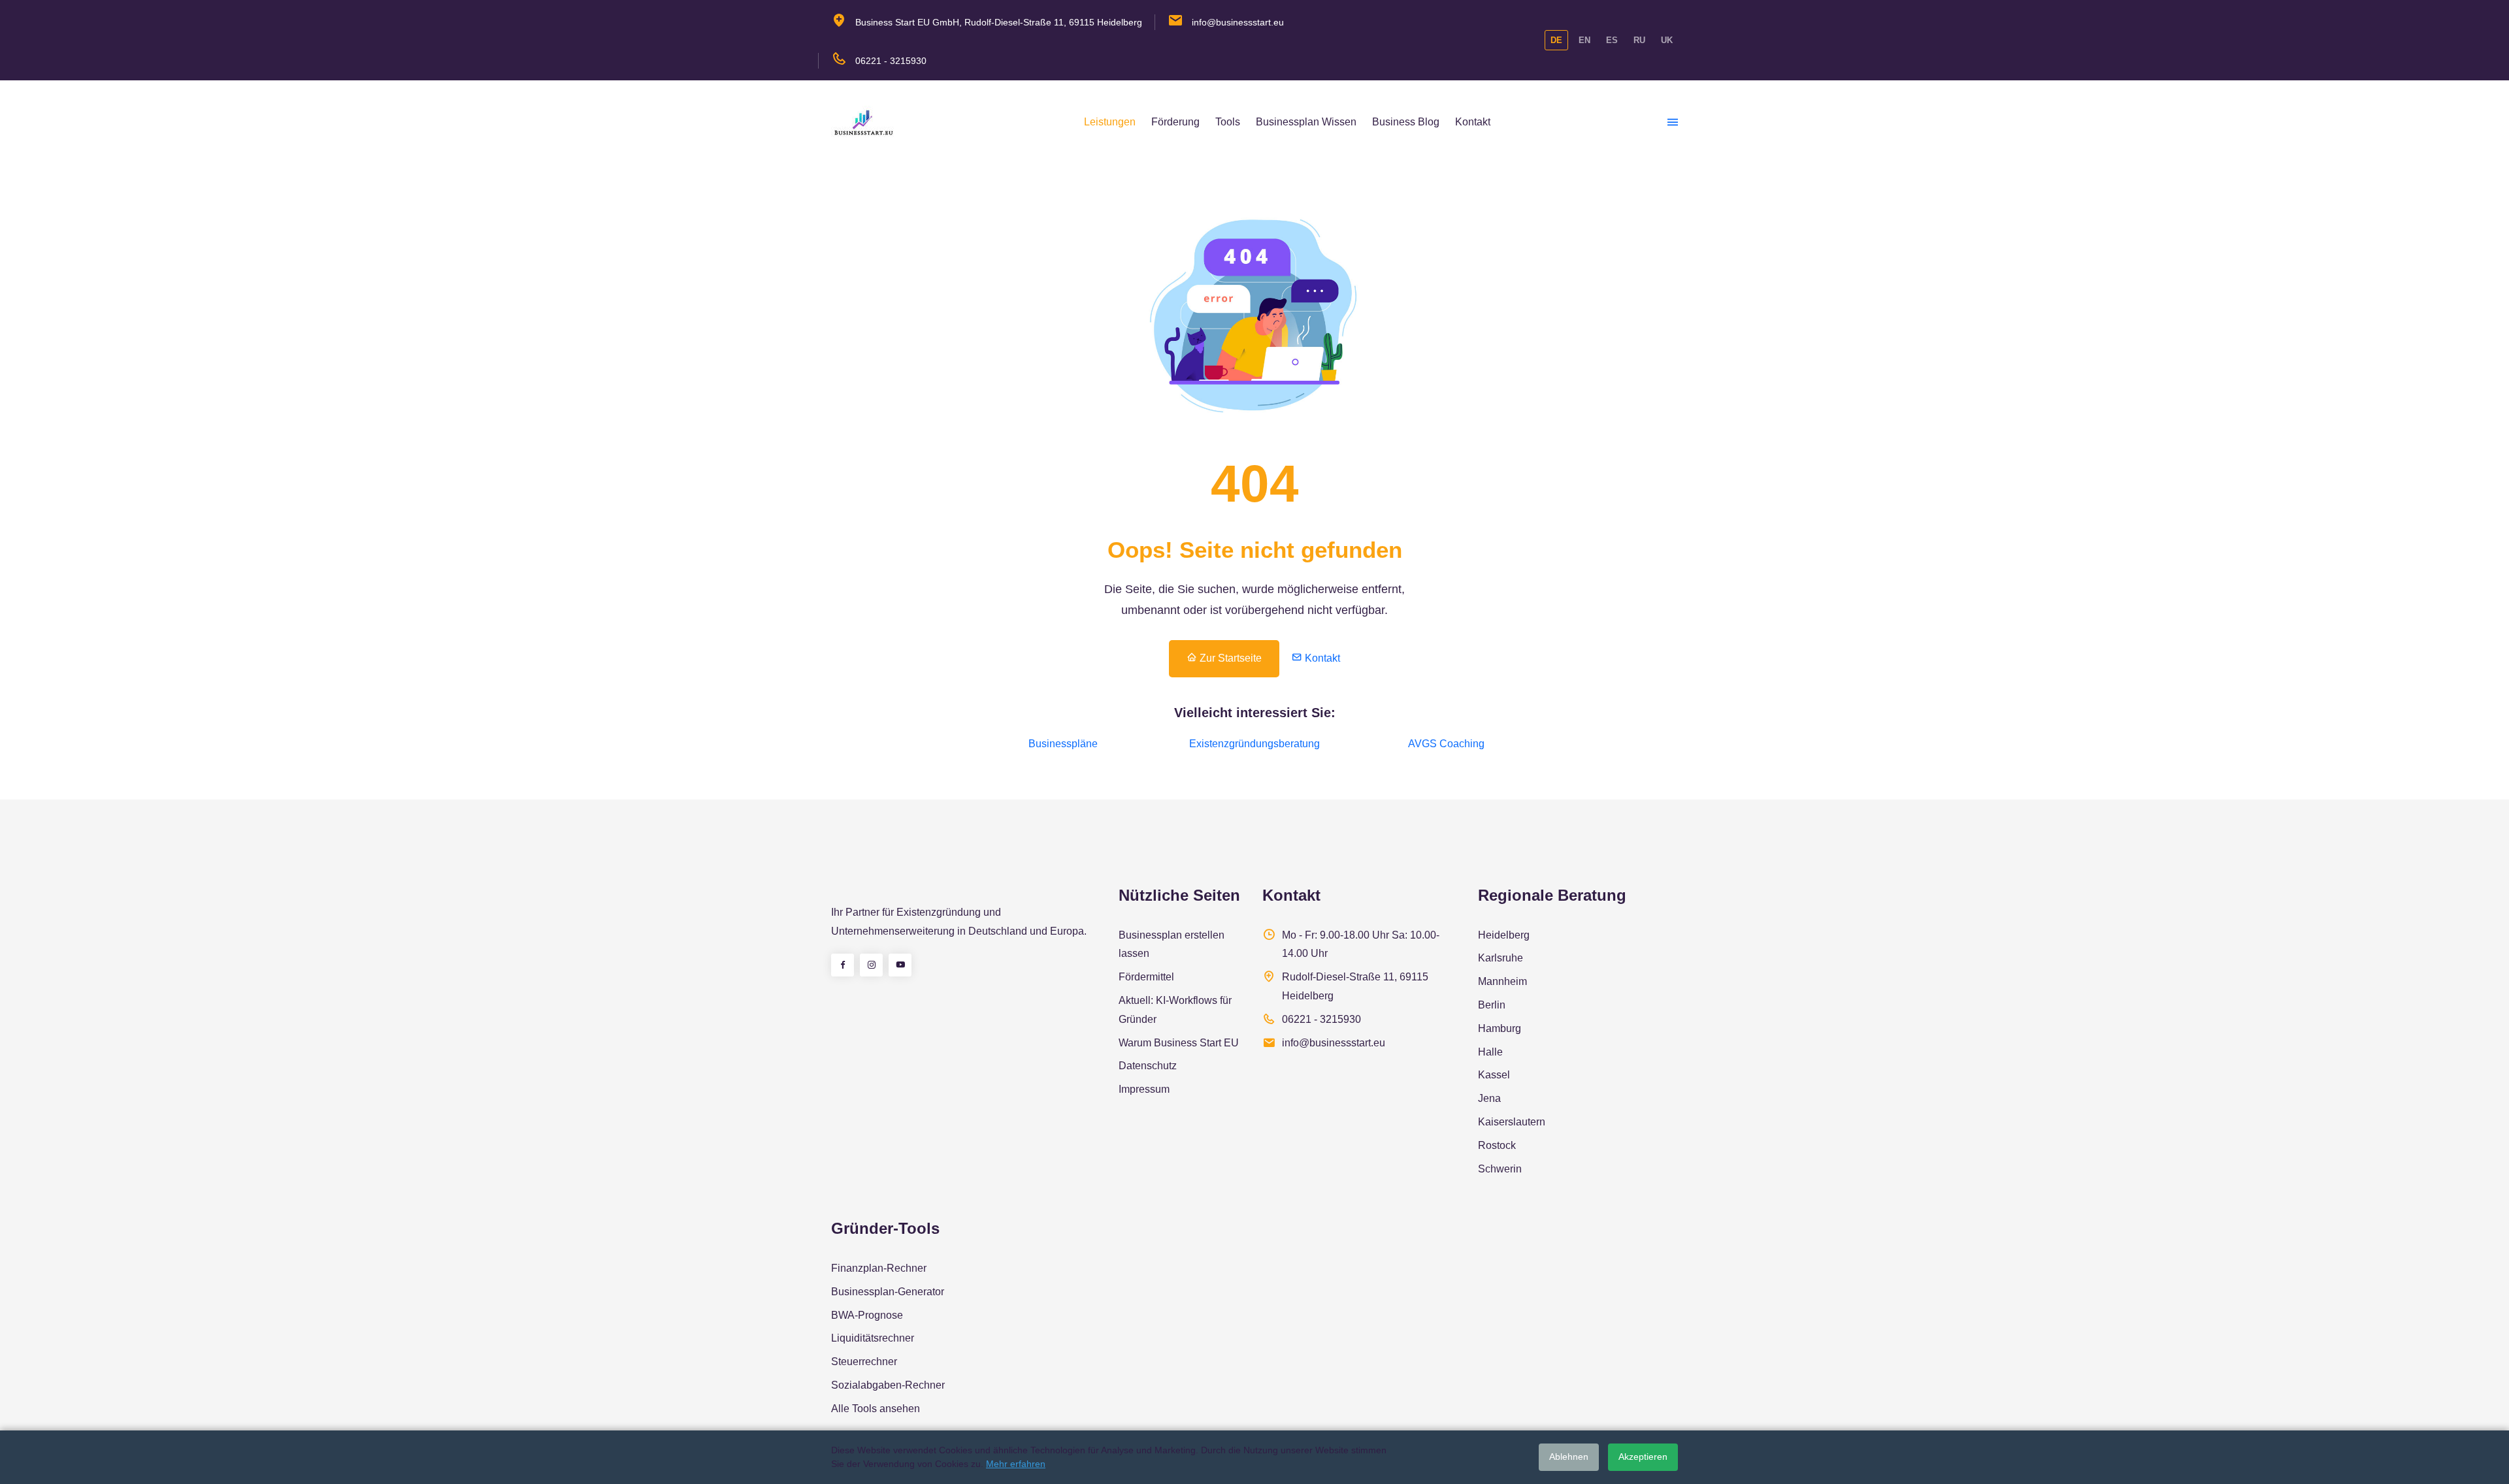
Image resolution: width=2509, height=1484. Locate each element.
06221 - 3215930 (891, 61)
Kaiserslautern (1512, 1122)
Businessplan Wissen (1306, 122)
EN (1584, 40)
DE (1556, 40)
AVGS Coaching (1446, 744)
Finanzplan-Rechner (879, 1268)
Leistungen (1110, 122)
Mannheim (1502, 981)
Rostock (1497, 1145)
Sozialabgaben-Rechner (888, 1385)
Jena (1489, 1098)
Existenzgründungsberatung (1254, 744)
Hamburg (1500, 1028)
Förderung (1175, 122)
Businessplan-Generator (888, 1292)
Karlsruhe (1500, 958)
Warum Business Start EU (1179, 1043)
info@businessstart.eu (1238, 22)
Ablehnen (1569, 1457)
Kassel (1494, 1075)
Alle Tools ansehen (876, 1409)
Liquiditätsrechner (873, 1338)
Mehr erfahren (1016, 1464)
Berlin (1492, 1005)
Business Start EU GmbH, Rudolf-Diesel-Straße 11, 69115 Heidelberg (999, 22)
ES (1612, 40)
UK (1667, 40)
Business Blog (1406, 122)
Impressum (1144, 1089)
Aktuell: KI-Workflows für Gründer (1175, 1010)
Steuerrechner (864, 1362)
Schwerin (1500, 1169)
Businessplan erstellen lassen (1172, 944)
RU (1639, 40)
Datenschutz (1148, 1066)
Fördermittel (1146, 977)
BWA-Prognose (867, 1315)
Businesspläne (1063, 744)
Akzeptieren (1643, 1457)
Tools (1228, 122)
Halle (1490, 1052)
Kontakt (1473, 122)
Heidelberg (1504, 935)
